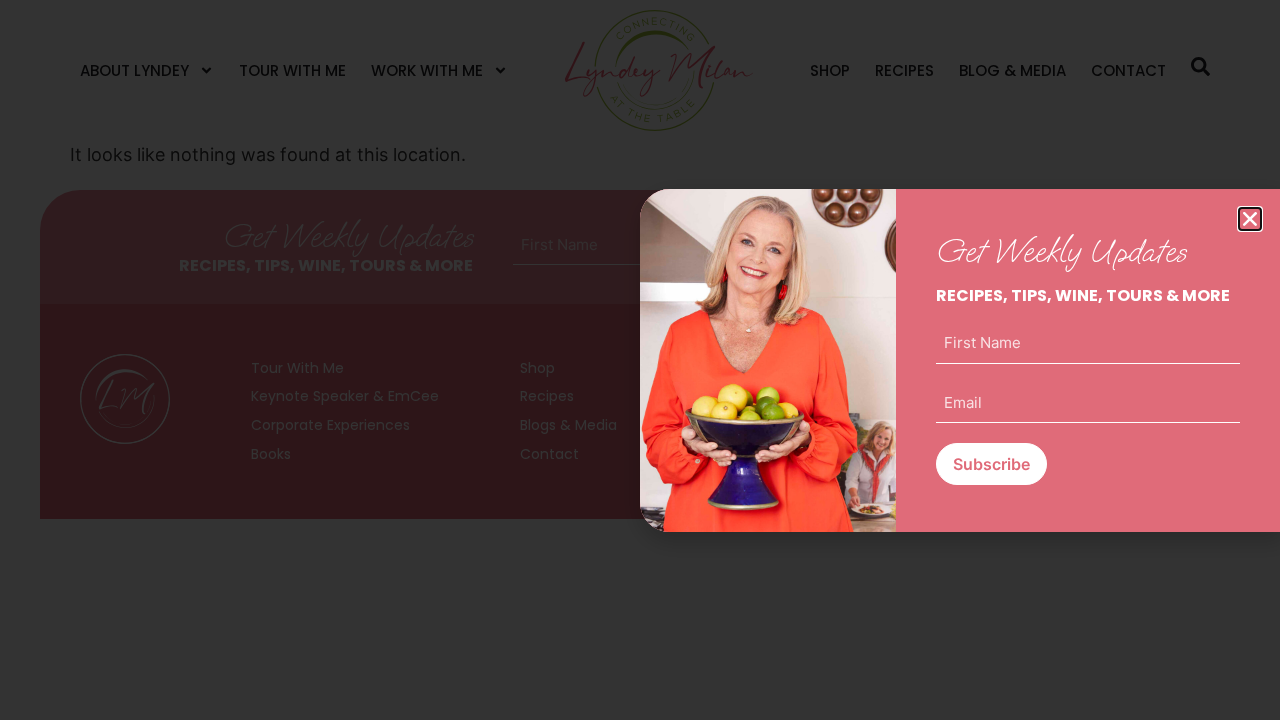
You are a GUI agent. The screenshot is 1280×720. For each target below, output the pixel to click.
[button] (1250, 219)
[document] (640, 360)
